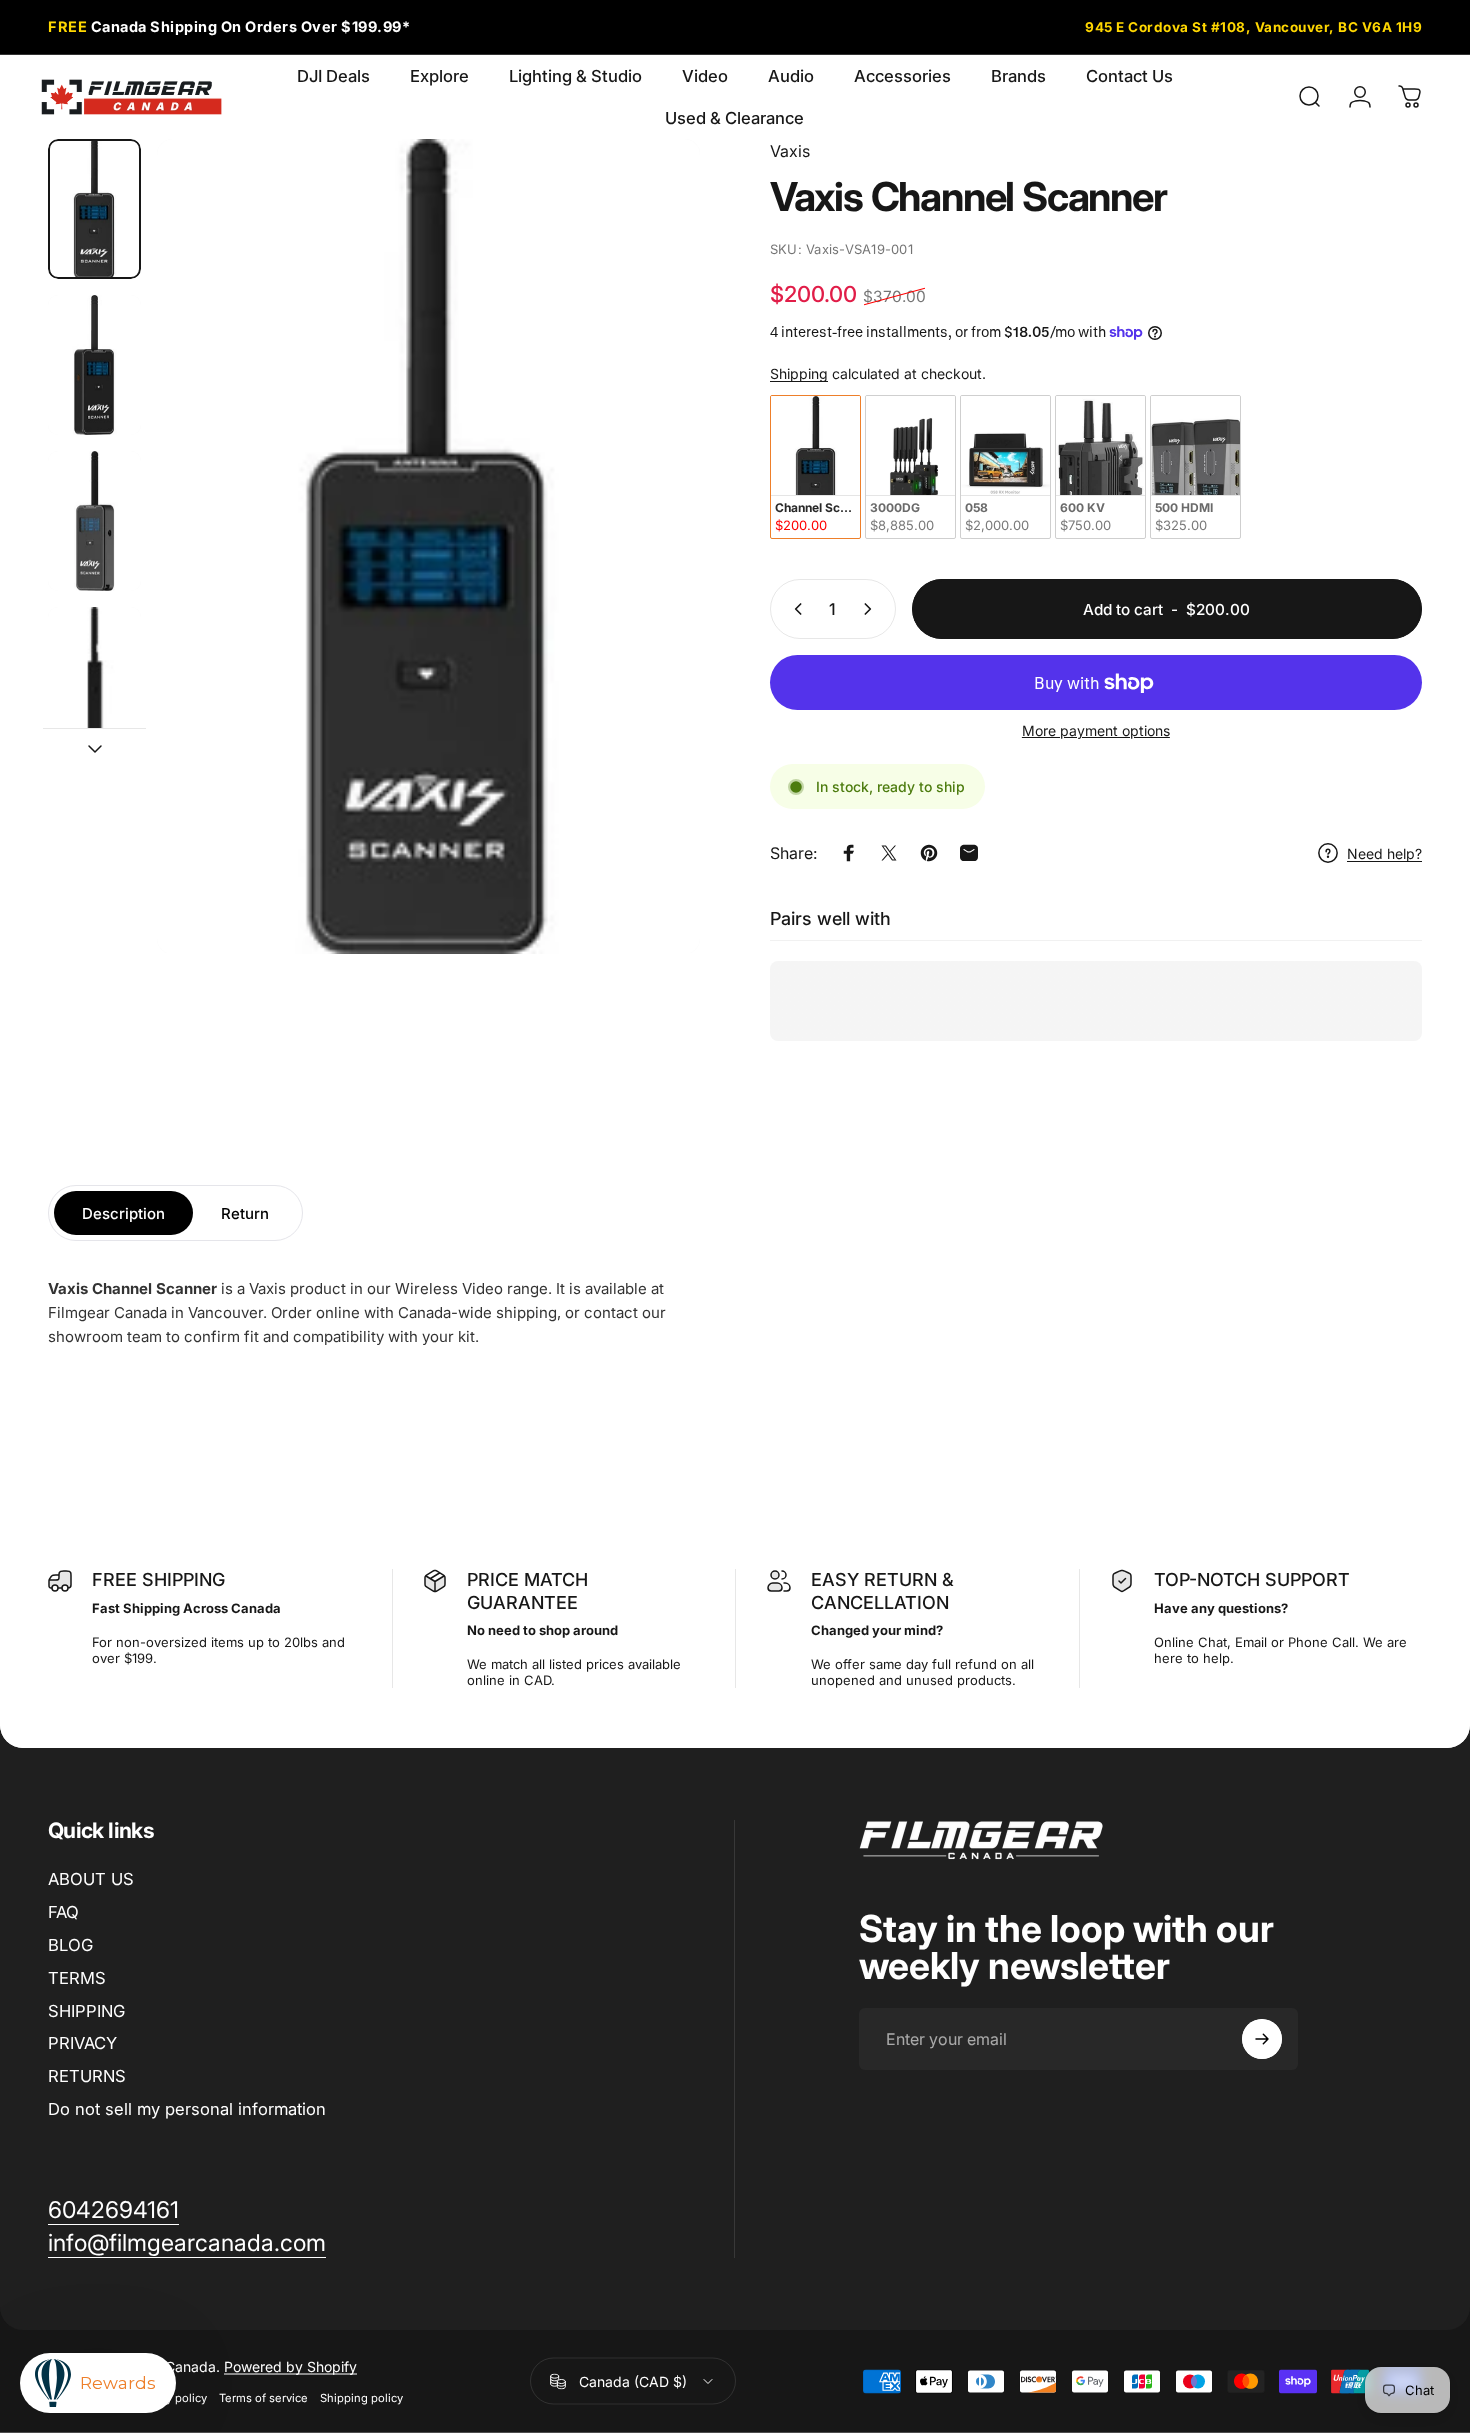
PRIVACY (82, 2043)
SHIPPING (86, 2011)
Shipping (799, 373)
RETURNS (87, 2076)
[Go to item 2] (94, 365)
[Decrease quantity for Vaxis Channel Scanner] (794, 609)
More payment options (1096, 730)
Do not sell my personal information (187, 2109)
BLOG (70, 1945)
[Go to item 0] (94, 209)
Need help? (1384, 853)
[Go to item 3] (94, 521)
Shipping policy (361, 2398)
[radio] (815, 467)
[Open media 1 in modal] (428, 546)
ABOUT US (91, 1879)
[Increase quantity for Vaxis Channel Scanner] (872, 609)
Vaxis (790, 151)
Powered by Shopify (290, 2366)
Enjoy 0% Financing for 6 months (247, 26)
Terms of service (263, 2398)
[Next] (648, 583)
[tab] (123, 1213)
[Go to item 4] (94, 677)
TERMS (77, 1978)
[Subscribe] (1262, 2039)
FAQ (63, 1912)
